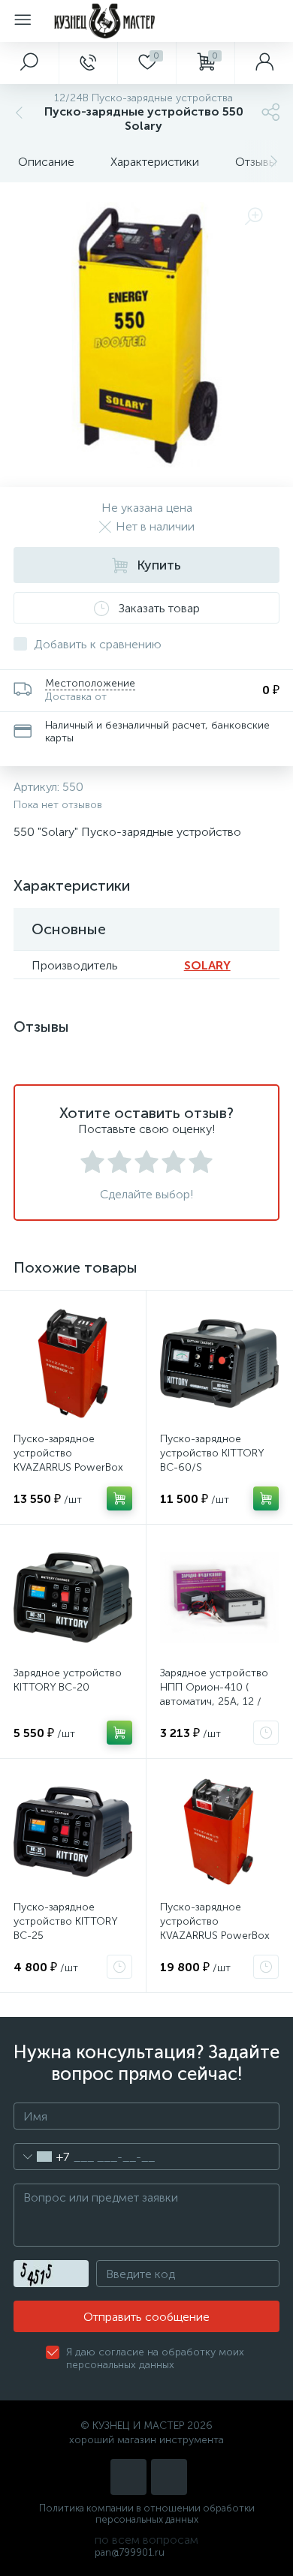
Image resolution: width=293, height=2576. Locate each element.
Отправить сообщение (146, 2317)
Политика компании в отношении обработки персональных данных (147, 2514)
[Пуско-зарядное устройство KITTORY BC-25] (73, 1832)
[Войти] (264, 63)
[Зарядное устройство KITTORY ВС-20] (73, 1598)
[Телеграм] (169, 2477)
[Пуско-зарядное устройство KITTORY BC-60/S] (219, 1363)
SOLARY (207, 965)
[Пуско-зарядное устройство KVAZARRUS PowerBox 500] (73, 1363)
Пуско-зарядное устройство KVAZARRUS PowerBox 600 (215, 1928)
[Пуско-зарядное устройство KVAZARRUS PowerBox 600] (219, 1832)
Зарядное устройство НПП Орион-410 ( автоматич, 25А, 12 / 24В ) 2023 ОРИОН (214, 1694)
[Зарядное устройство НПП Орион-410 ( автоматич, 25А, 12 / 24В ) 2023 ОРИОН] (219, 1598)
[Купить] (119, 1498)
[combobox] (42, 2157)
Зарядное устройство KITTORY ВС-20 (68, 1680)
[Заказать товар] (266, 1733)
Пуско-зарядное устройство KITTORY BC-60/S (212, 1453)
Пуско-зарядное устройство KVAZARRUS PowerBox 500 (68, 1460)
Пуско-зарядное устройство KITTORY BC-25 (65, 1921)
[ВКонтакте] (128, 2477)
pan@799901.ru (130, 2552)
